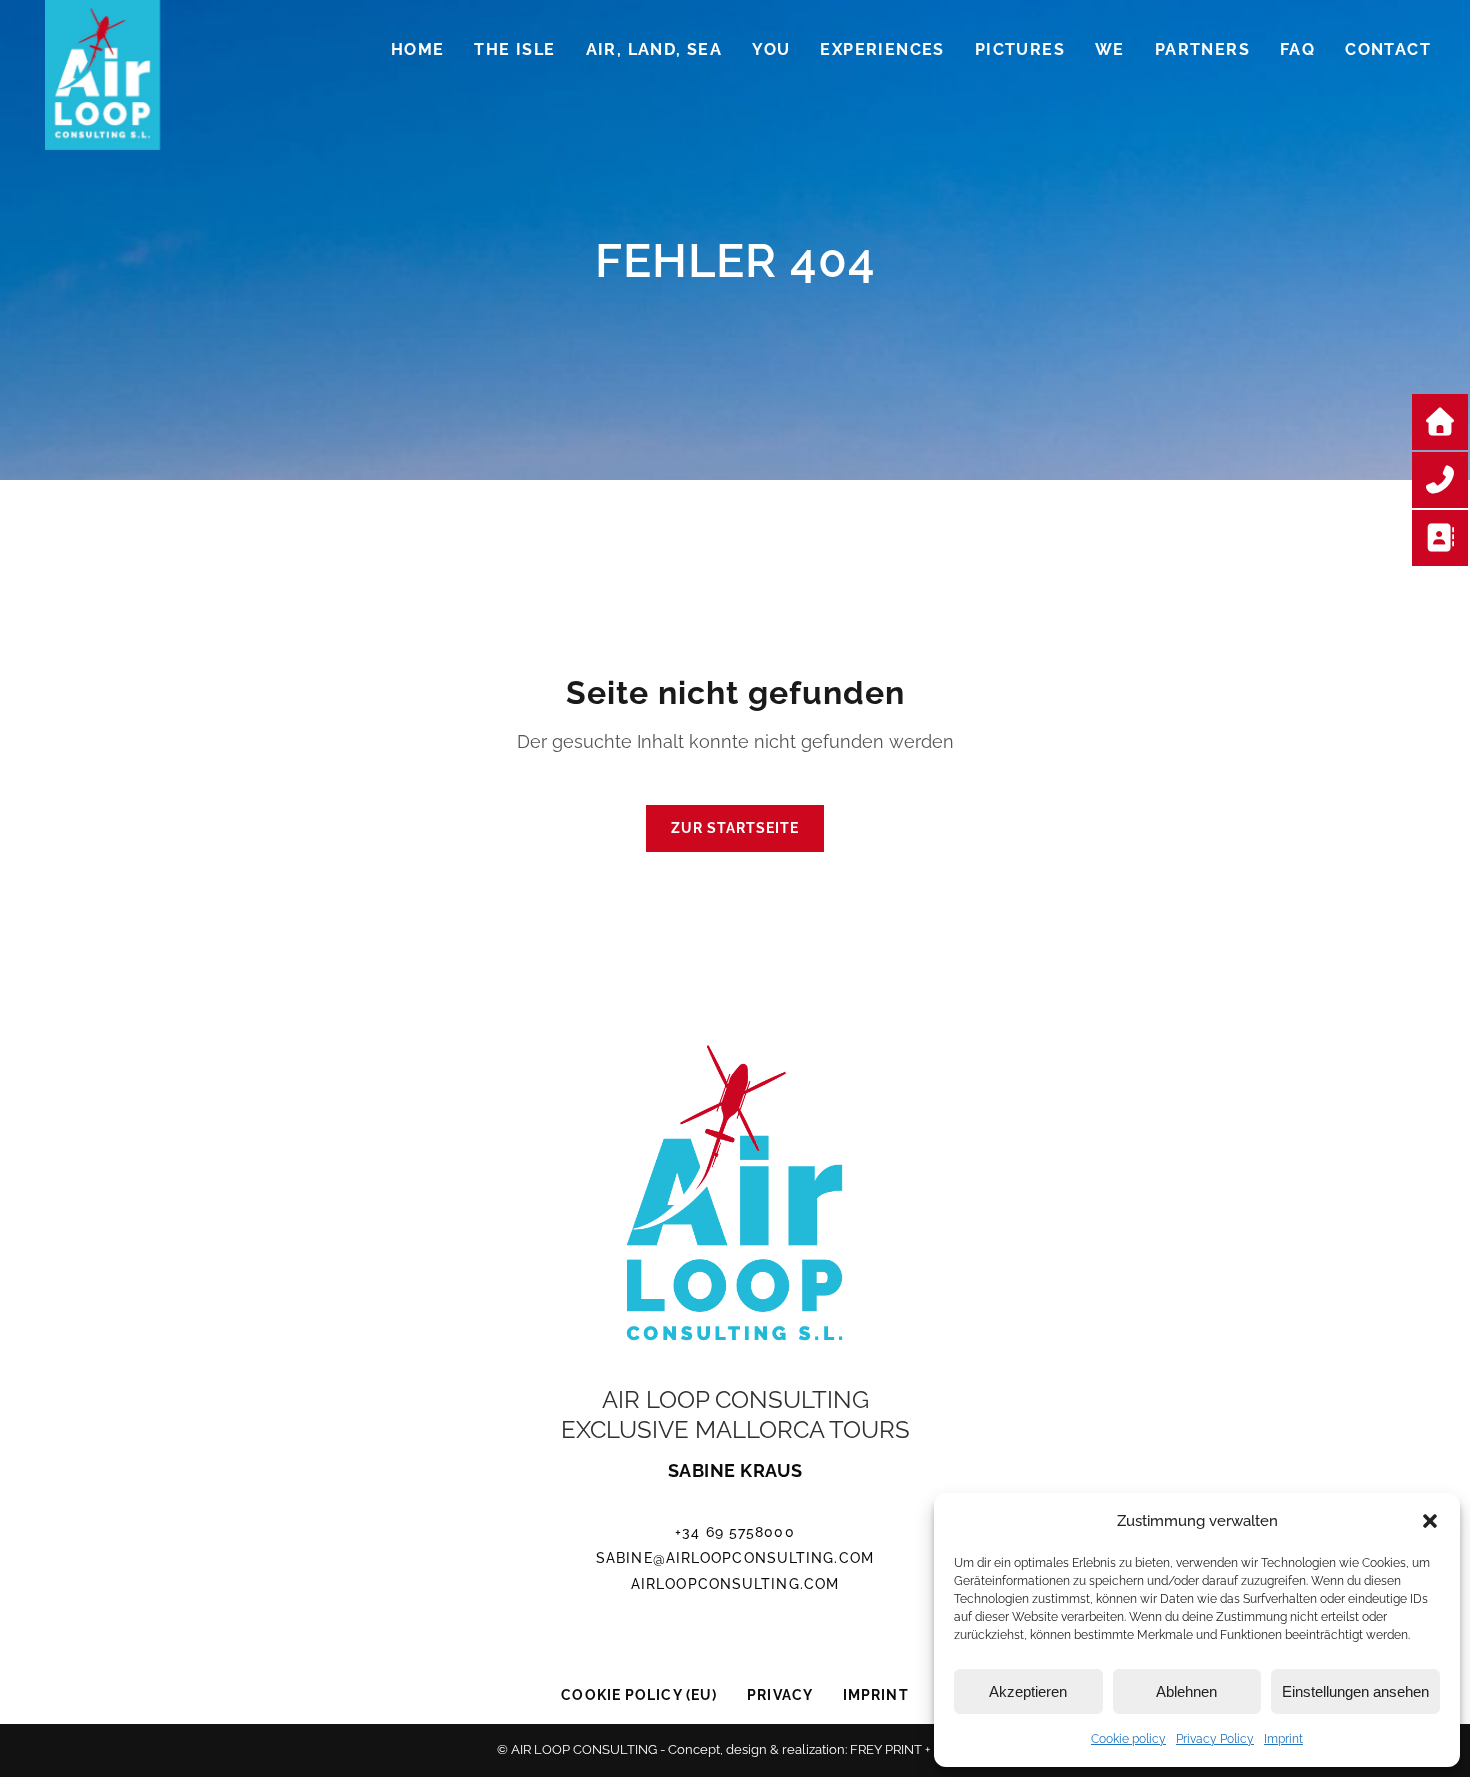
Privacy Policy (1215, 1739)
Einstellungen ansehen (1355, 1691)
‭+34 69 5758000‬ (734, 1532)
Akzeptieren (1028, 1691)
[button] (1430, 1521)
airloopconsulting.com (735, 1584)
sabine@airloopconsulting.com (735, 1558)
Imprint (1283, 1739)
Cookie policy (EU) (639, 1695)
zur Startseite (735, 828)
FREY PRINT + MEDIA (911, 1749)
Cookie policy (1128, 1739)
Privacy (780, 1695)
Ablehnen (1186, 1691)
